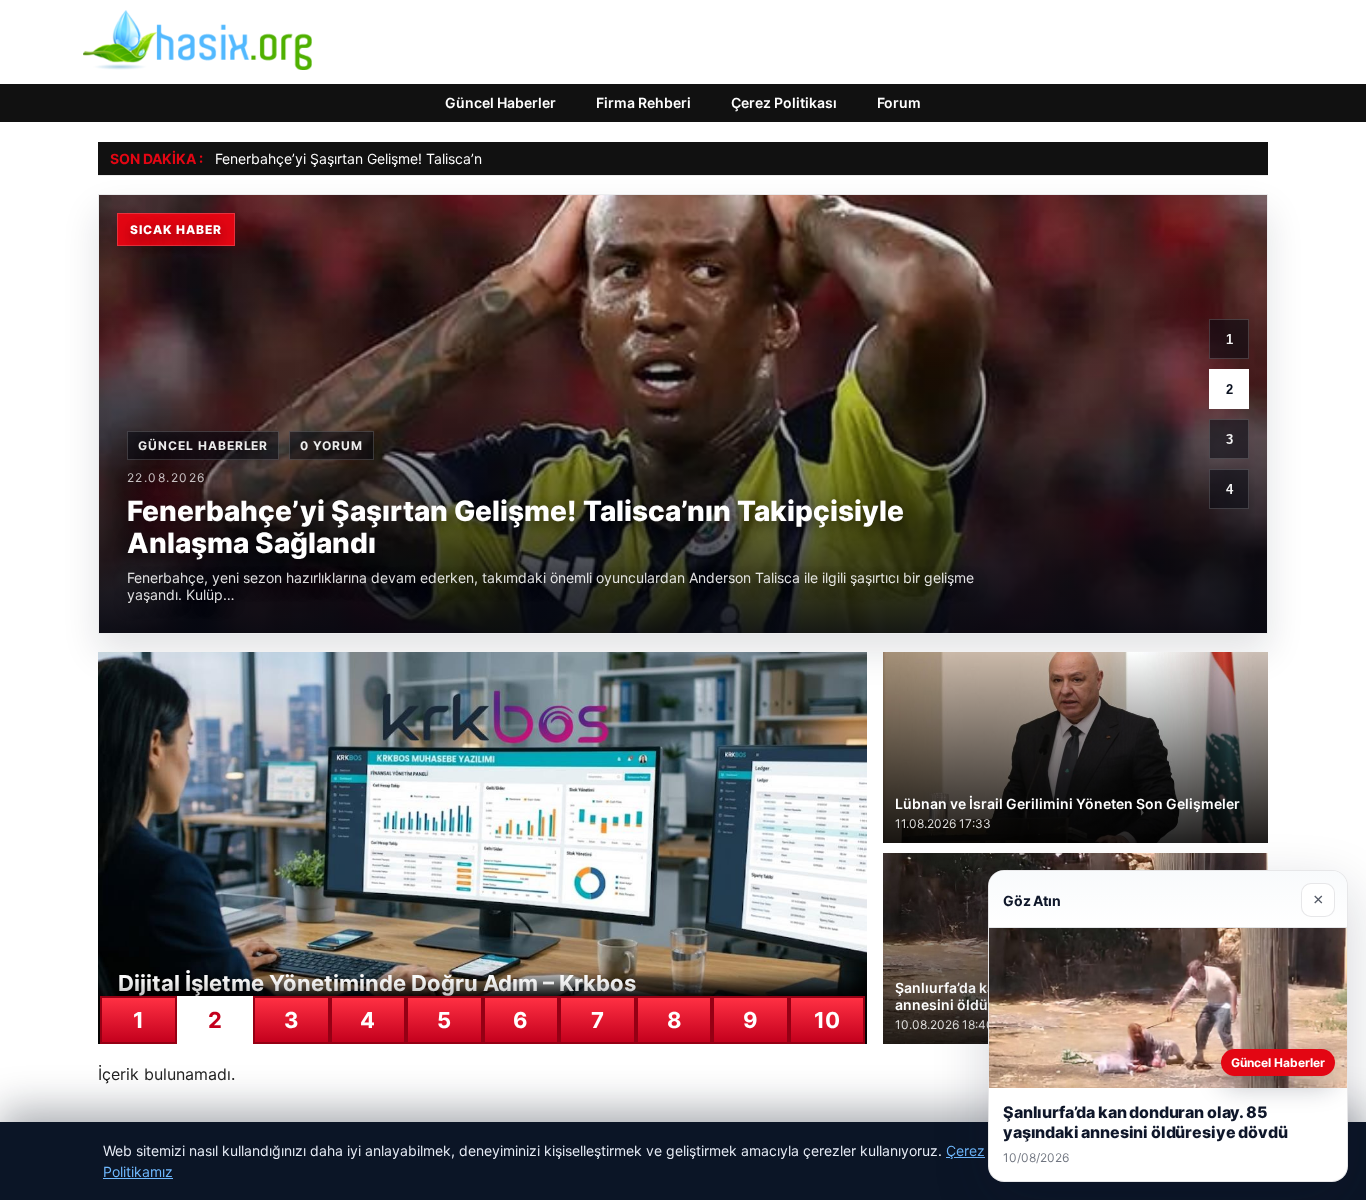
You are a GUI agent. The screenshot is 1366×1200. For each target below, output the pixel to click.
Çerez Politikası (784, 102)
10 (827, 1020)
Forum (899, 102)
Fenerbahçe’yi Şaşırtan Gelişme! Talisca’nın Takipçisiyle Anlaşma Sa (434, 158)
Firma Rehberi (643, 102)
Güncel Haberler (500, 102)
